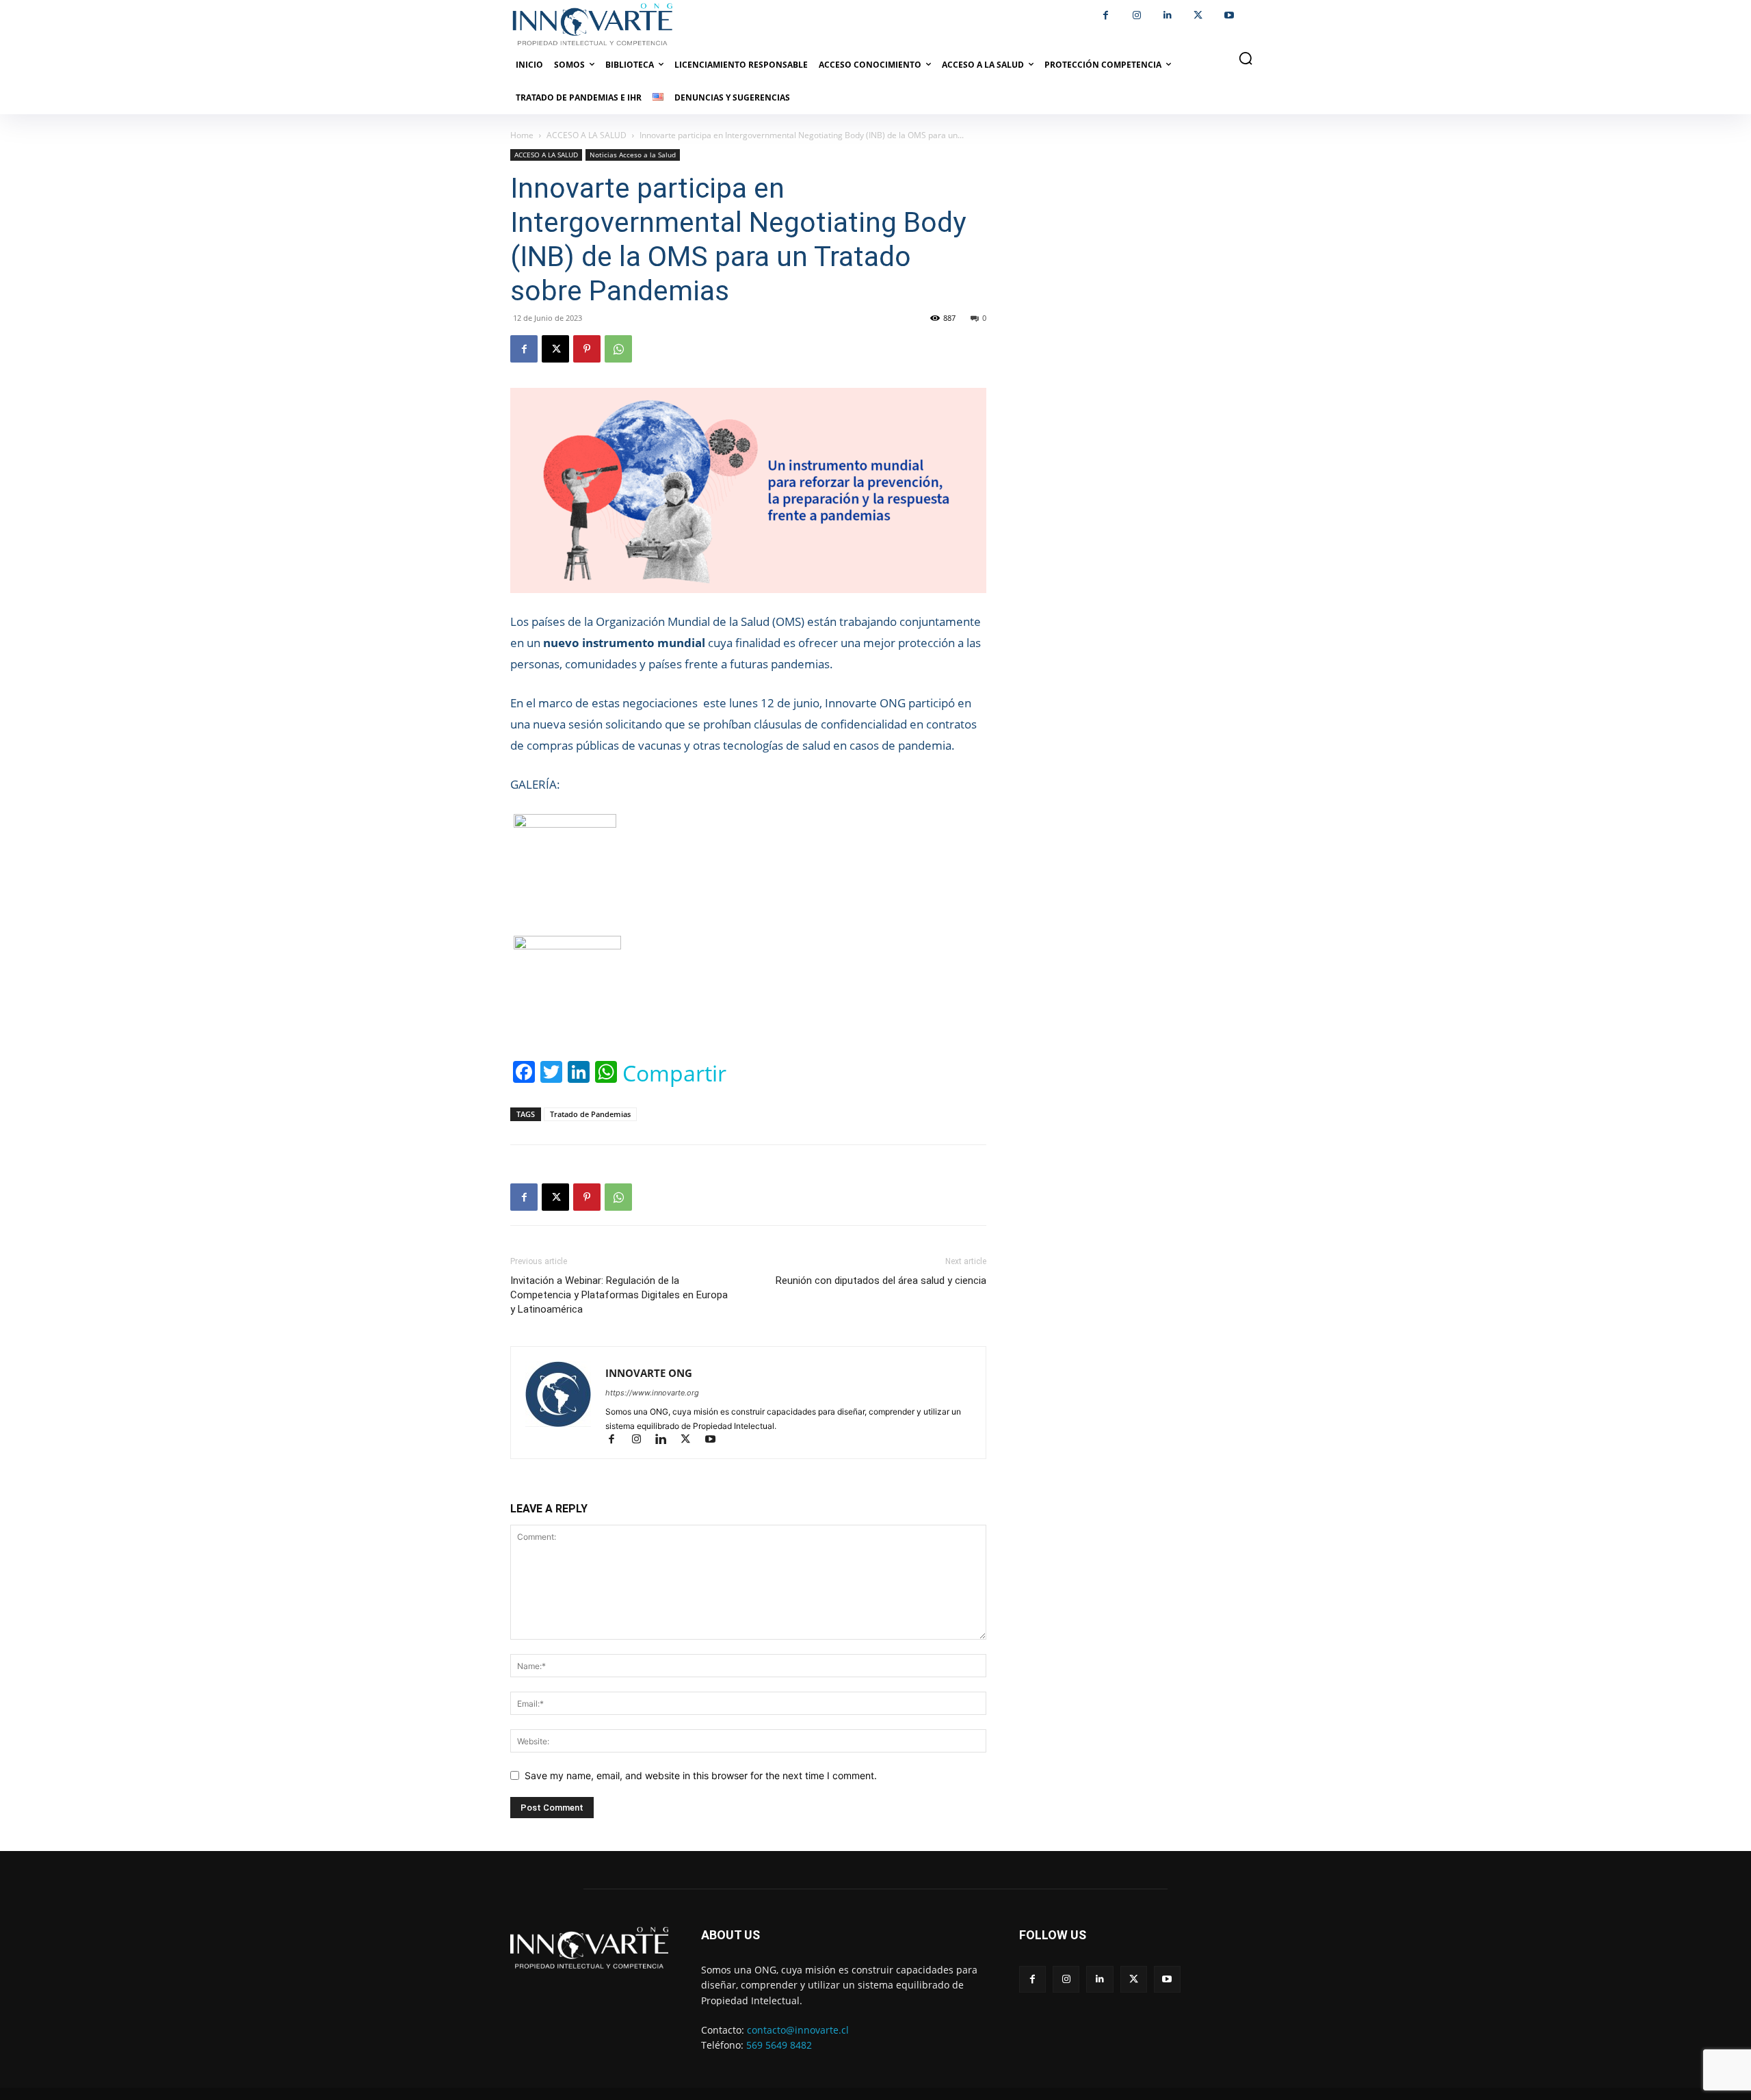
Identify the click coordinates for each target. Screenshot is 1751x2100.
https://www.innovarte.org (652, 1393)
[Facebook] (1106, 15)
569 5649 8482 (779, 2045)
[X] (1198, 15)
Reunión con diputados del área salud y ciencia (881, 1281)
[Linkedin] (1167, 15)
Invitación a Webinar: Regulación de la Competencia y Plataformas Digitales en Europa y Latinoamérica (619, 1295)
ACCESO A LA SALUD (587, 135)
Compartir (674, 1073)
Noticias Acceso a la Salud (633, 155)
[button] (1246, 58)
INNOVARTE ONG (649, 1373)
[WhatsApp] (618, 349)
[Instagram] (1136, 15)
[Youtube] (1229, 15)
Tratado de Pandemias (590, 1114)
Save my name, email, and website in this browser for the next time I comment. (701, 1775)
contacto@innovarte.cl (798, 2030)
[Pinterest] (587, 349)
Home (522, 135)
